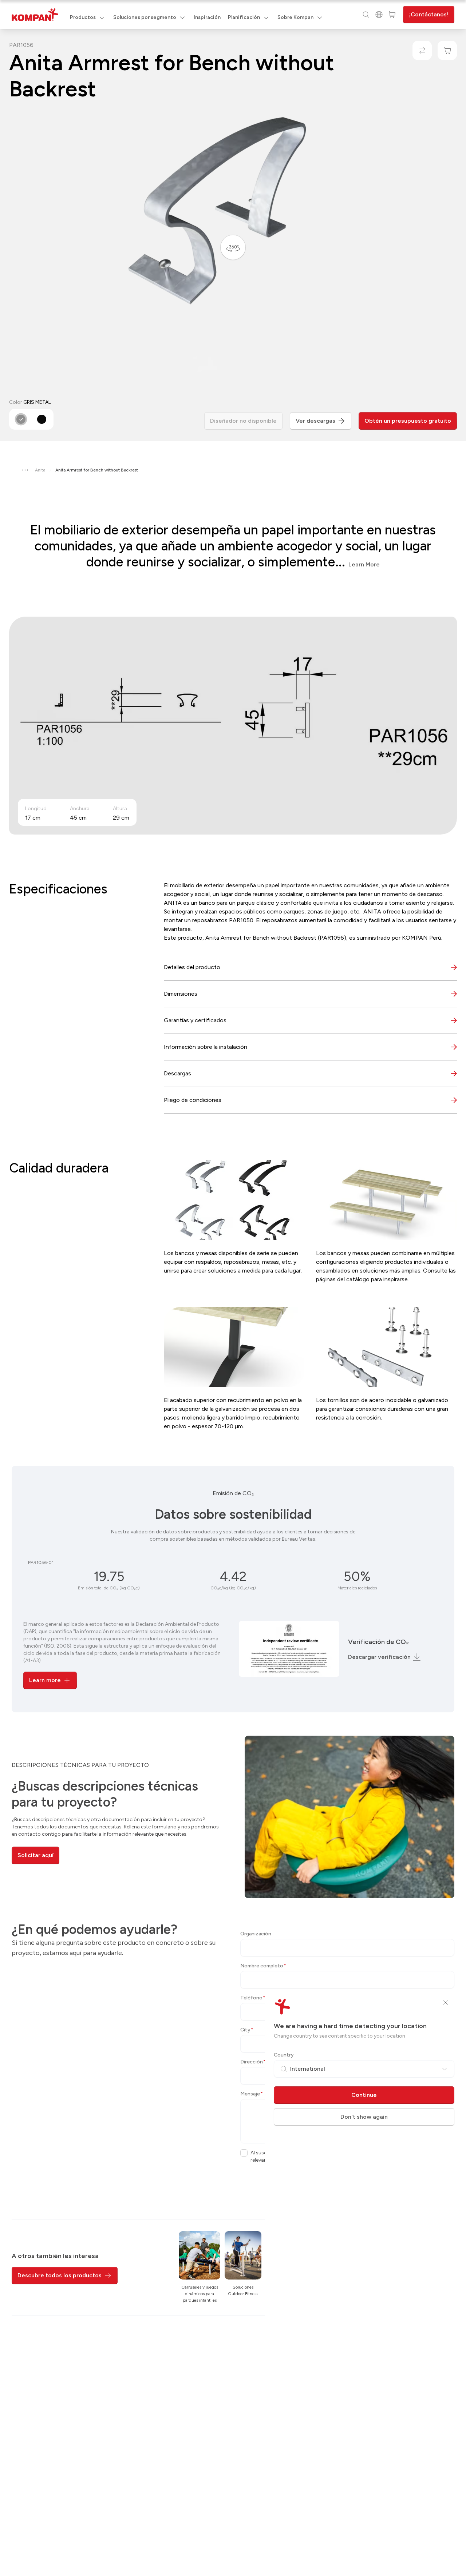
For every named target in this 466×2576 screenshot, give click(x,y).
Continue (364, 2095)
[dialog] (233, 1288)
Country (284, 2055)
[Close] (446, 2003)
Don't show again (364, 2117)
